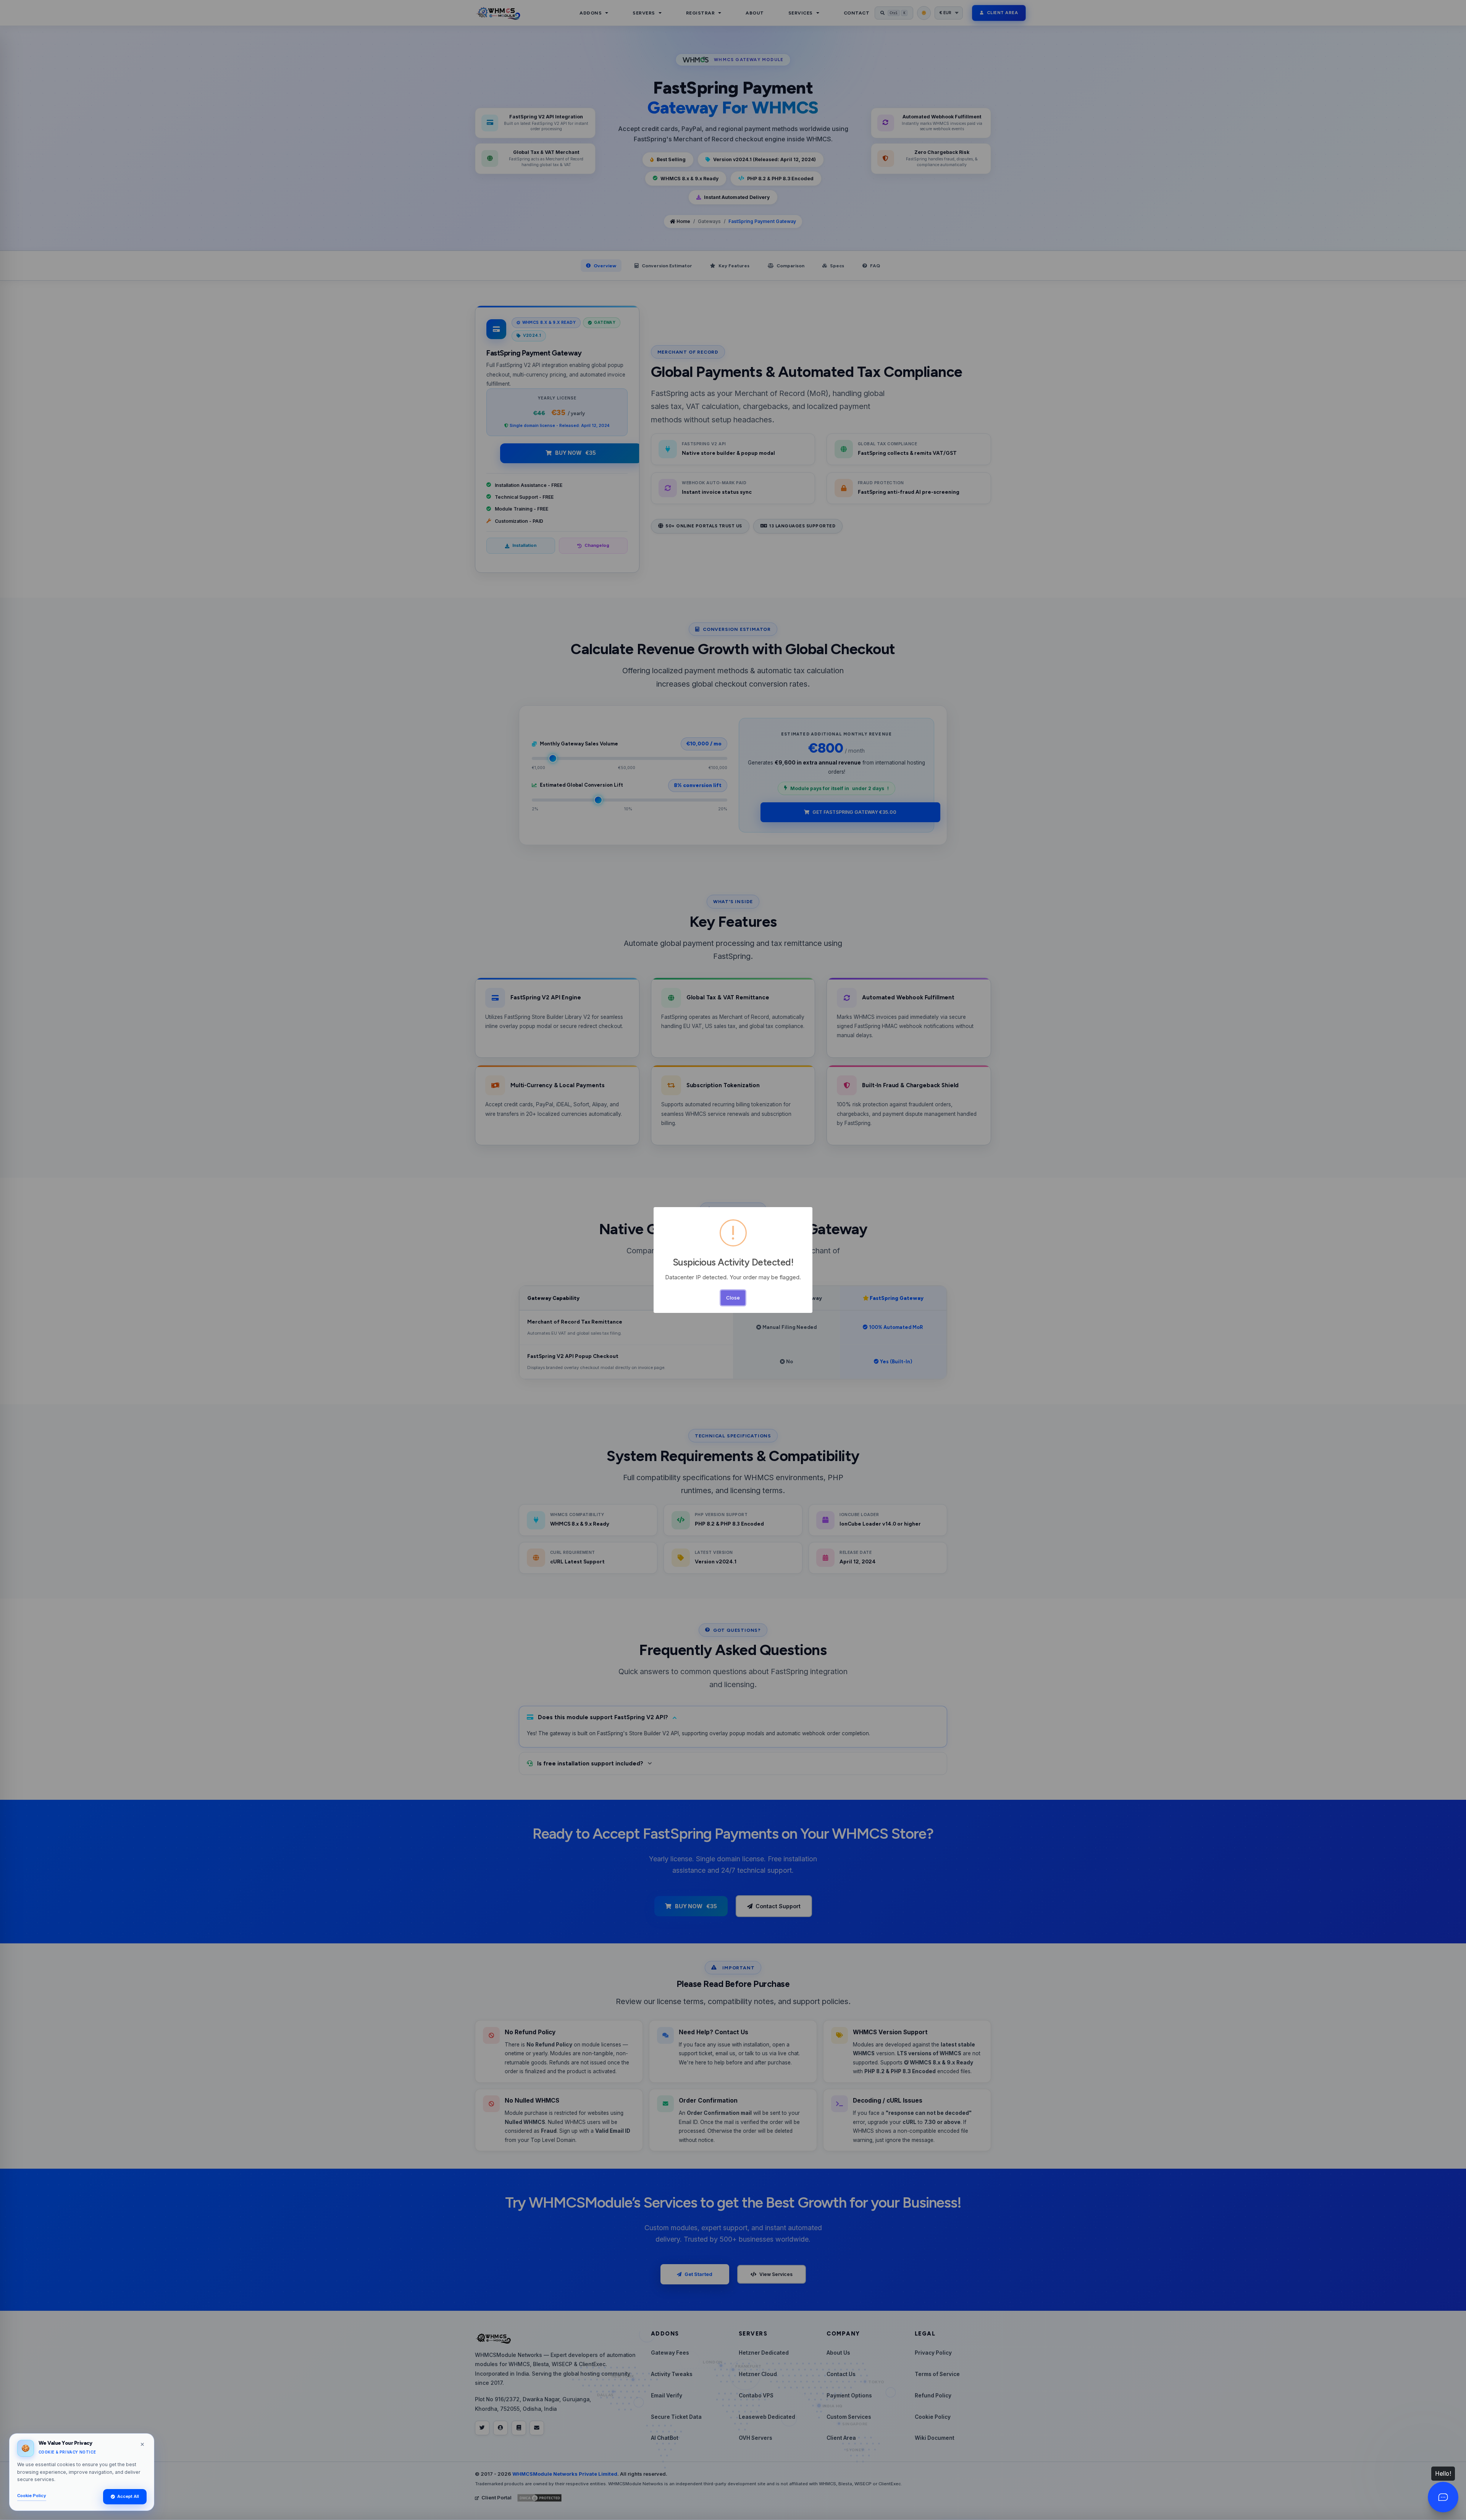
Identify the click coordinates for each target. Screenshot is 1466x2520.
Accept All (128, 2496)
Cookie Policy (32, 2496)
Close (733, 1298)
